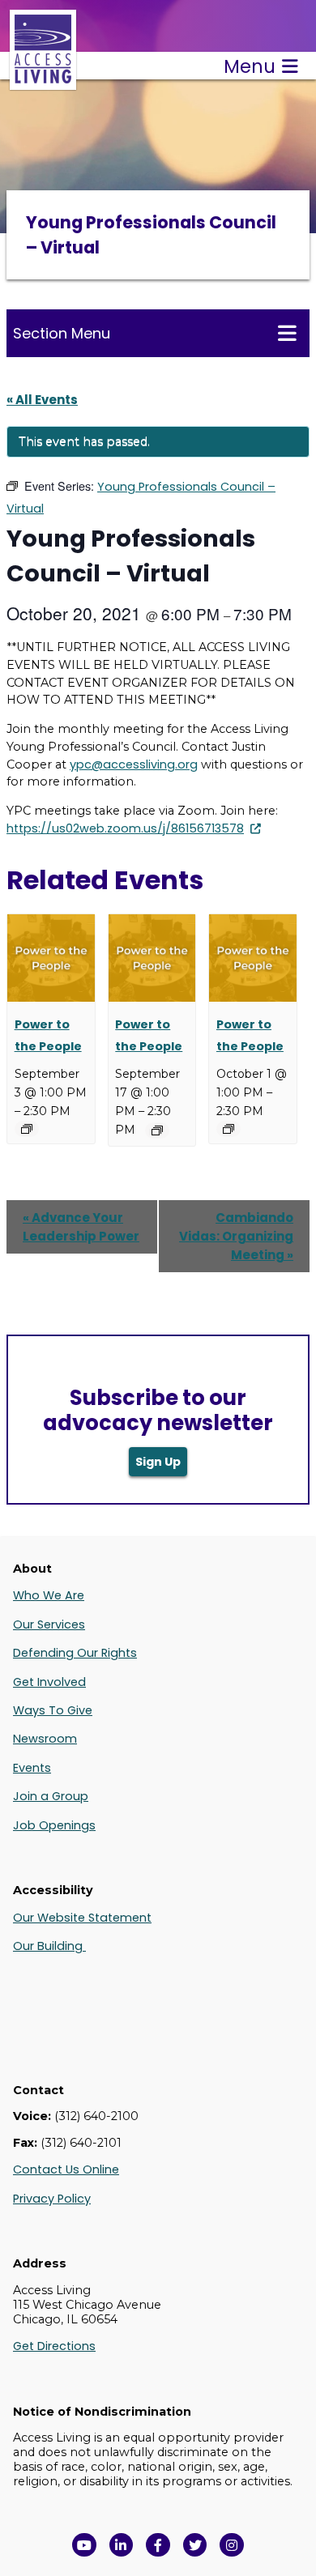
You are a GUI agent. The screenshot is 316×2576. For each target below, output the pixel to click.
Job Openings (54, 1825)
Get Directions (54, 2346)
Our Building (49, 1946)
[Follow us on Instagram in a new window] (232, 2545)
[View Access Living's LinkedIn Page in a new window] (122, 2545)
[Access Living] (43, 81)
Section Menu (62, 333)
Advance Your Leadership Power (81, 1227)
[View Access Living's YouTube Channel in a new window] (84, 2545)
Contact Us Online (66, 2169)
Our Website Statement (82, 1918)
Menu (250, 66)
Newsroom (45, 1739)
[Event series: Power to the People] (27, 1129)
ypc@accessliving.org (134, 764)
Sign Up (158, 1462)
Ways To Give (53, 1710)
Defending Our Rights (75, 1653)
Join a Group (51, 1796)
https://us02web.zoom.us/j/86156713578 (125, 828)
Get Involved (49, 1682)
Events (32, 1768)
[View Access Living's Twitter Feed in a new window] (195, 2545)
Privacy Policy (52, 2199)
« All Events (42, 400)
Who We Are (49, 1595)
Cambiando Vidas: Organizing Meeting (236, 1236)
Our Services (49, 1624)
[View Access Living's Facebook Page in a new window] (158, 2545)
